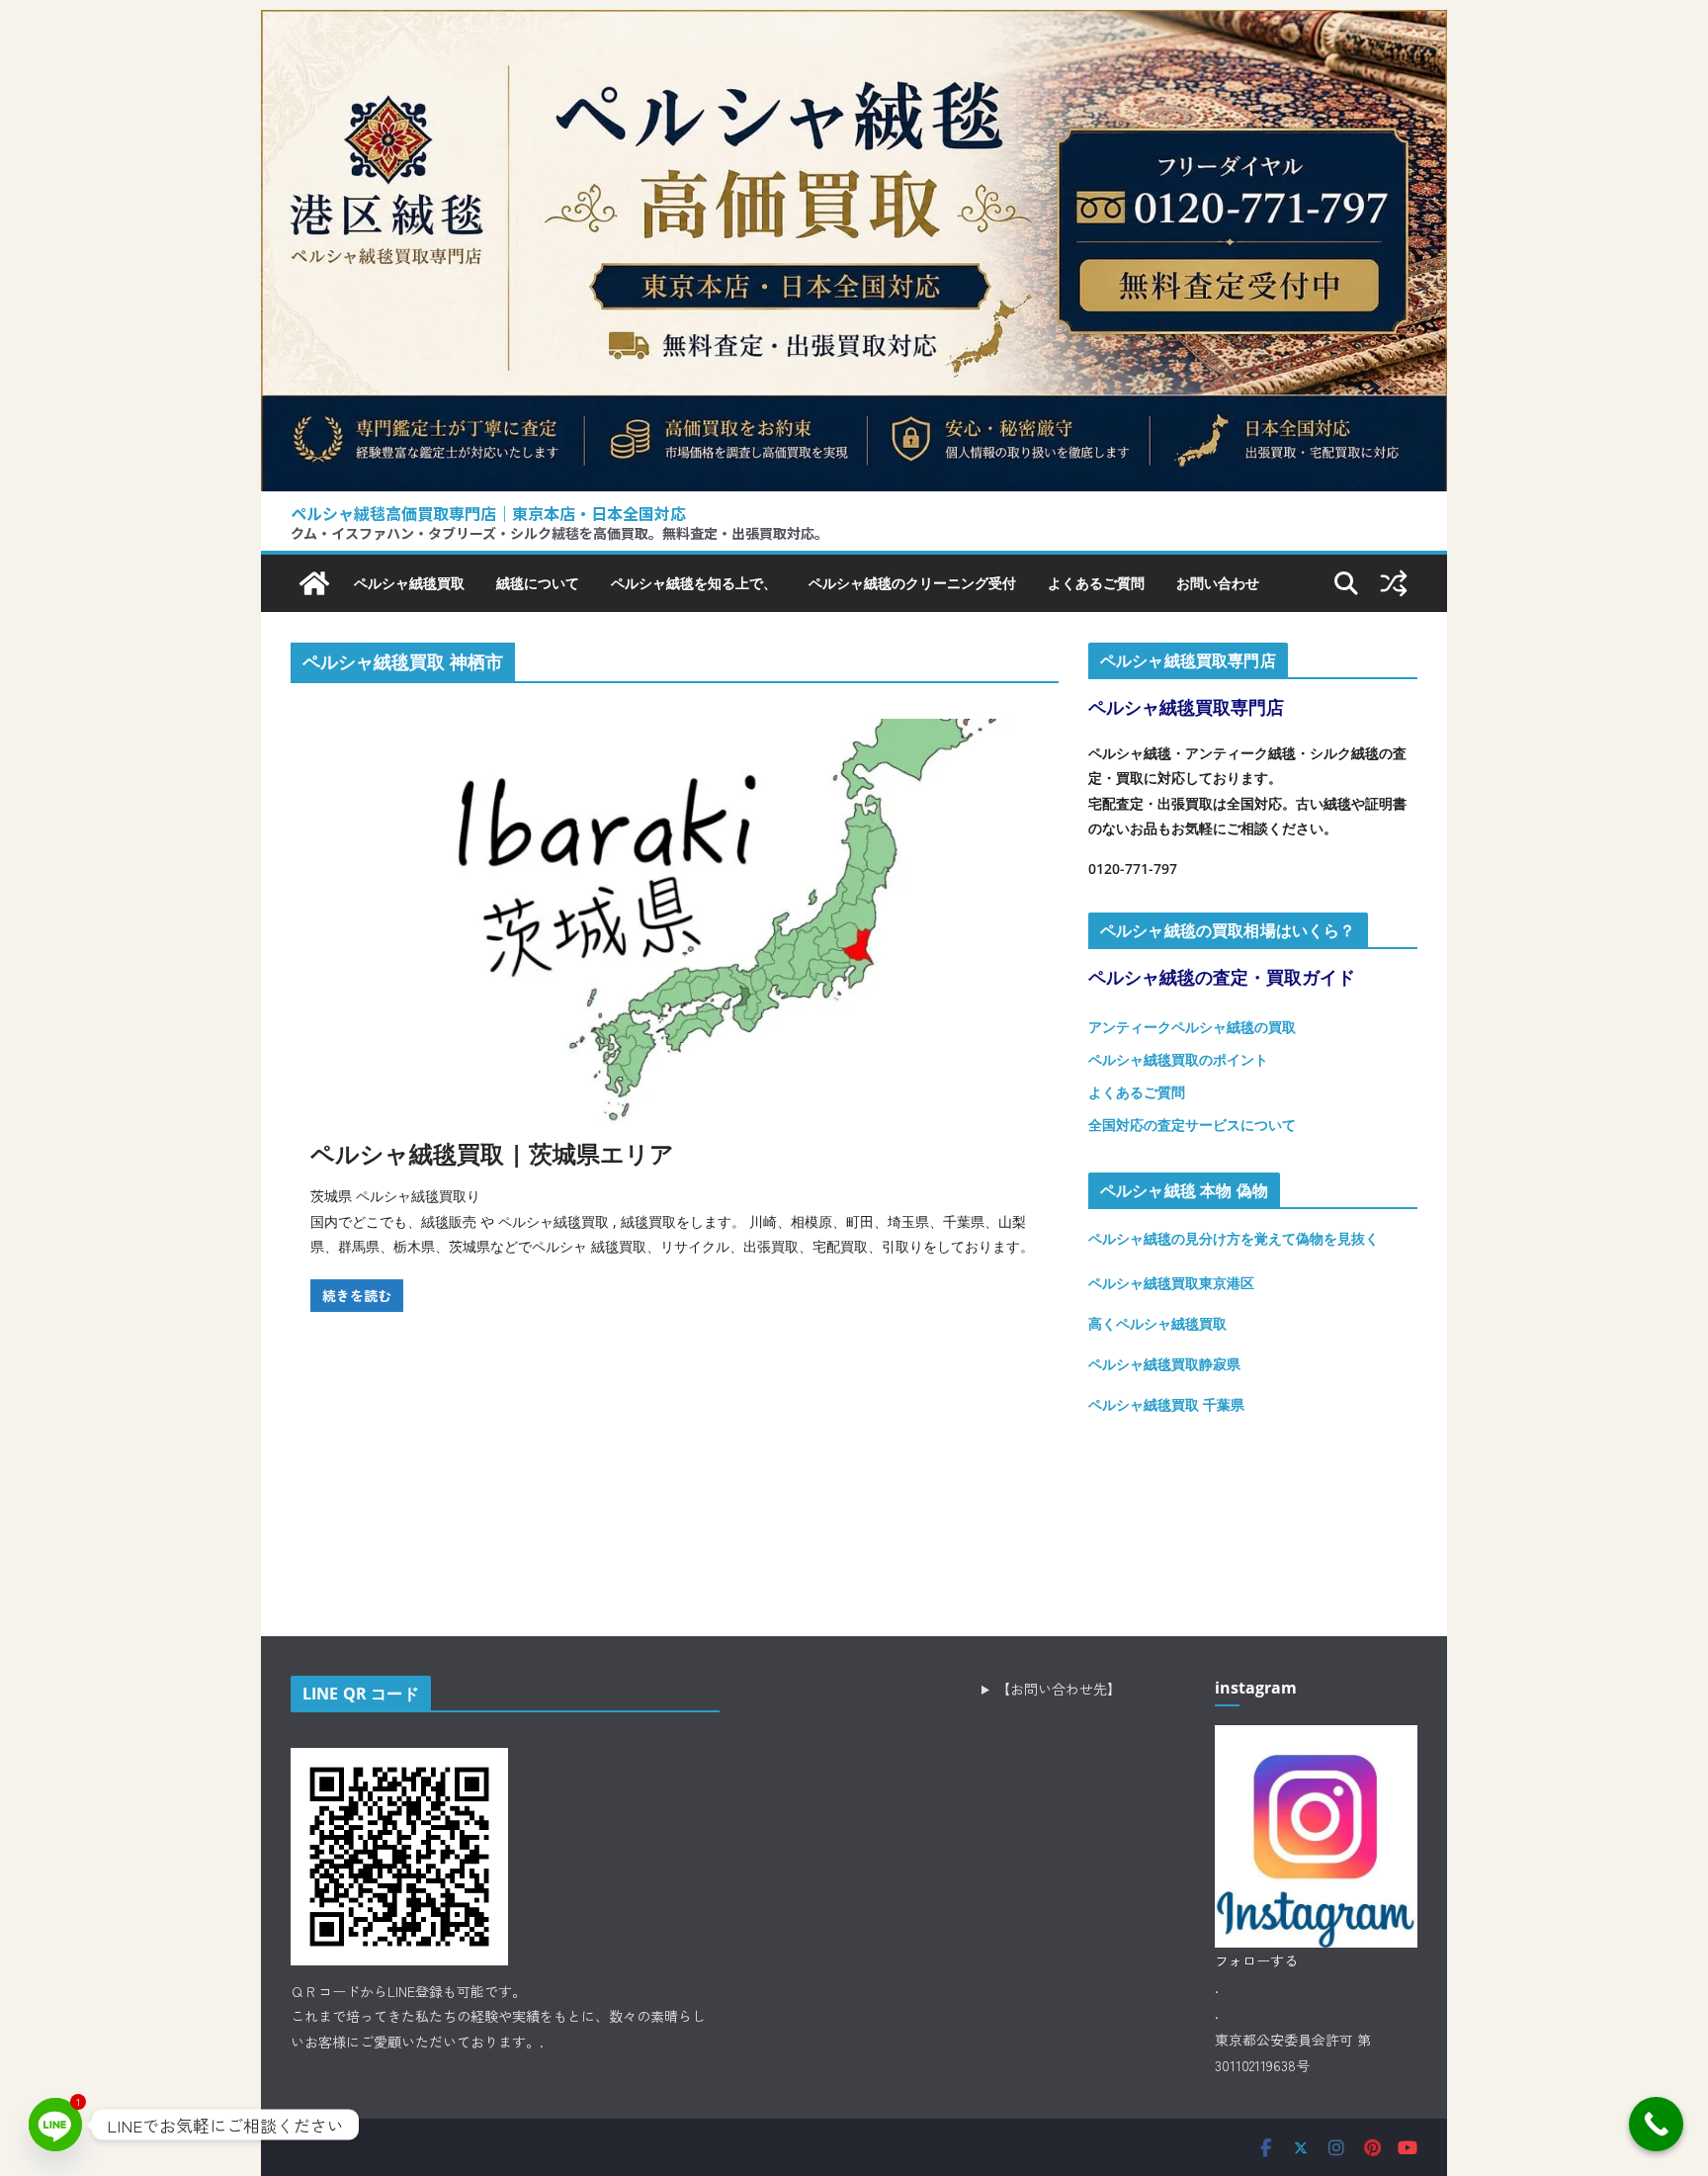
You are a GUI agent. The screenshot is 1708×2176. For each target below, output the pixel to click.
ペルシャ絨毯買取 (409, 583)
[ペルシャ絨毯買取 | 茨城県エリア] (675, 921)
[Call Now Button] (1656, 2124)
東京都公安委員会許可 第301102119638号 (1293, 2053)
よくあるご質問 (1096, 583)
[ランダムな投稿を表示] (1394, 583)
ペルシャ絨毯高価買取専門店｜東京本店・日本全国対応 (488, 513)
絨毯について (538, 583)
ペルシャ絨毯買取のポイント (1178, 1059)
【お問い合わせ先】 (1059, 1689)
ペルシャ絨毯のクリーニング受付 (912, 583)
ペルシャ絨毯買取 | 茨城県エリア (492, 1153)
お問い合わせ (1218, 583)
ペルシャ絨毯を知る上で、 (694, 583)
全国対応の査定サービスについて (1192, 1125)
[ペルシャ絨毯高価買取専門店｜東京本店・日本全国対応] (854, 25)
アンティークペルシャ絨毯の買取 (1192, 1027)
